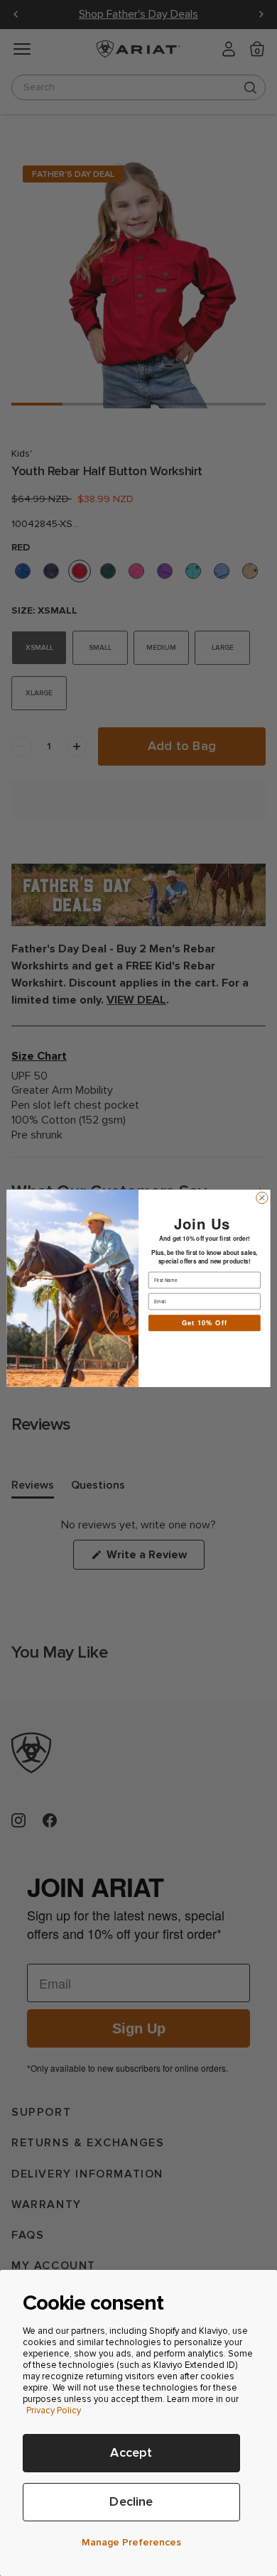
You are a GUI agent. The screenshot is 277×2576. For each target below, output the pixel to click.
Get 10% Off (205, 1322)
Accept (131, 2453)
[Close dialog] (262, 1197)
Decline (131, 2502)
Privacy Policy (54, 2411)
